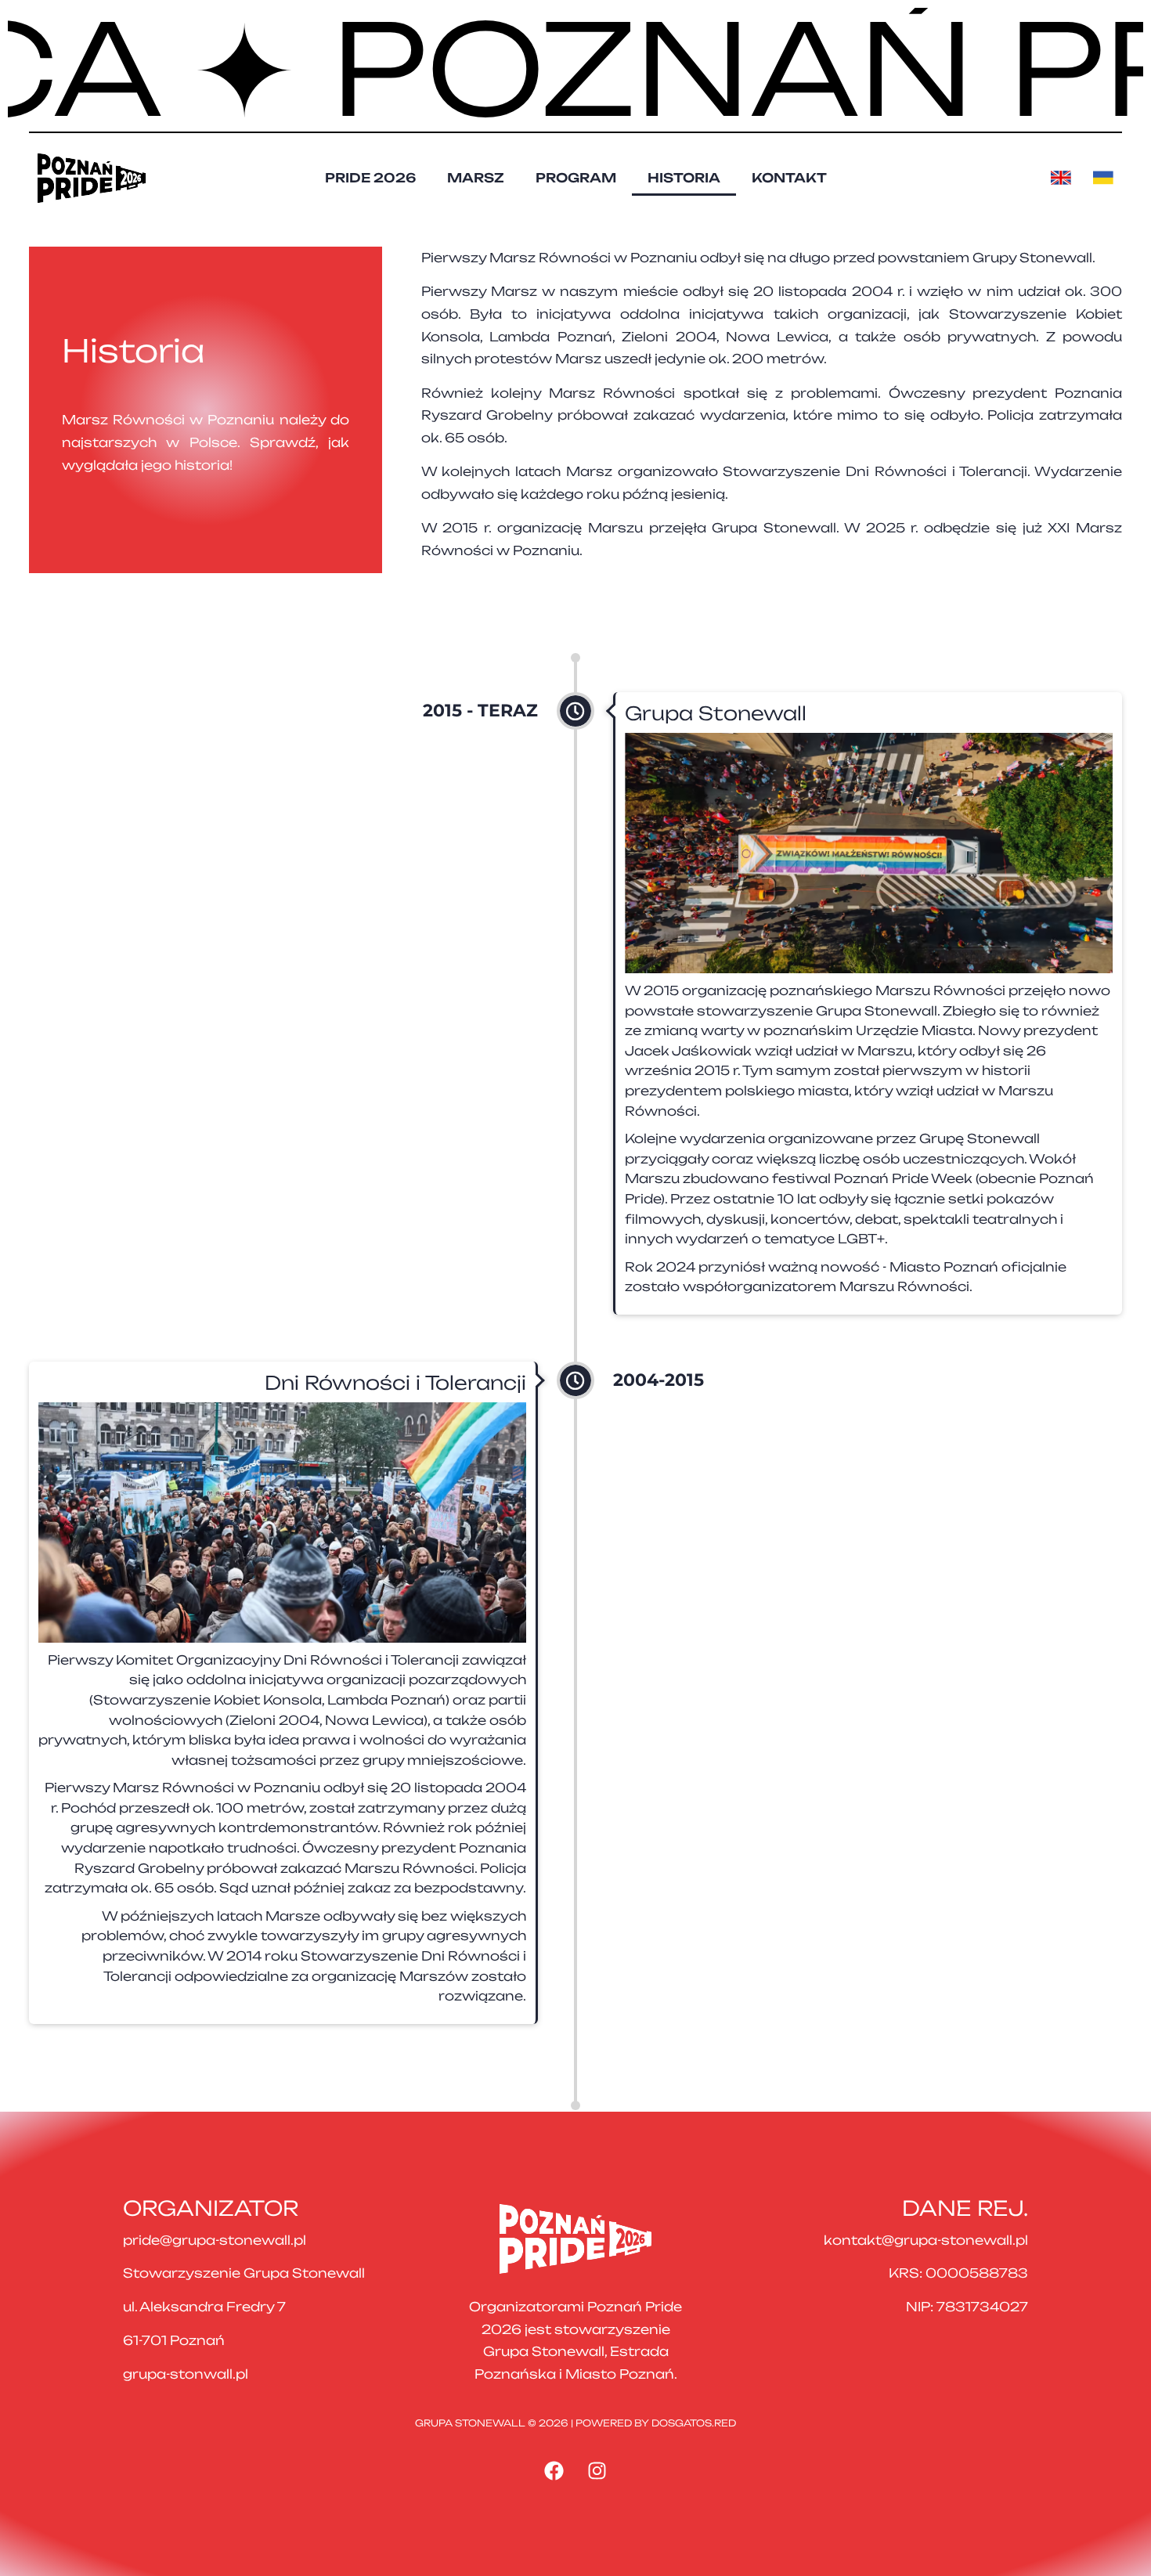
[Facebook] (554, 2470)
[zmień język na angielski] (1066, 178)
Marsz (476, 178)
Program (576, 178)
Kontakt (789, 178)
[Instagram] (597, 2470)
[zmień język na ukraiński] (1108, 178)
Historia (684, 178)
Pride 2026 (370, 178)
